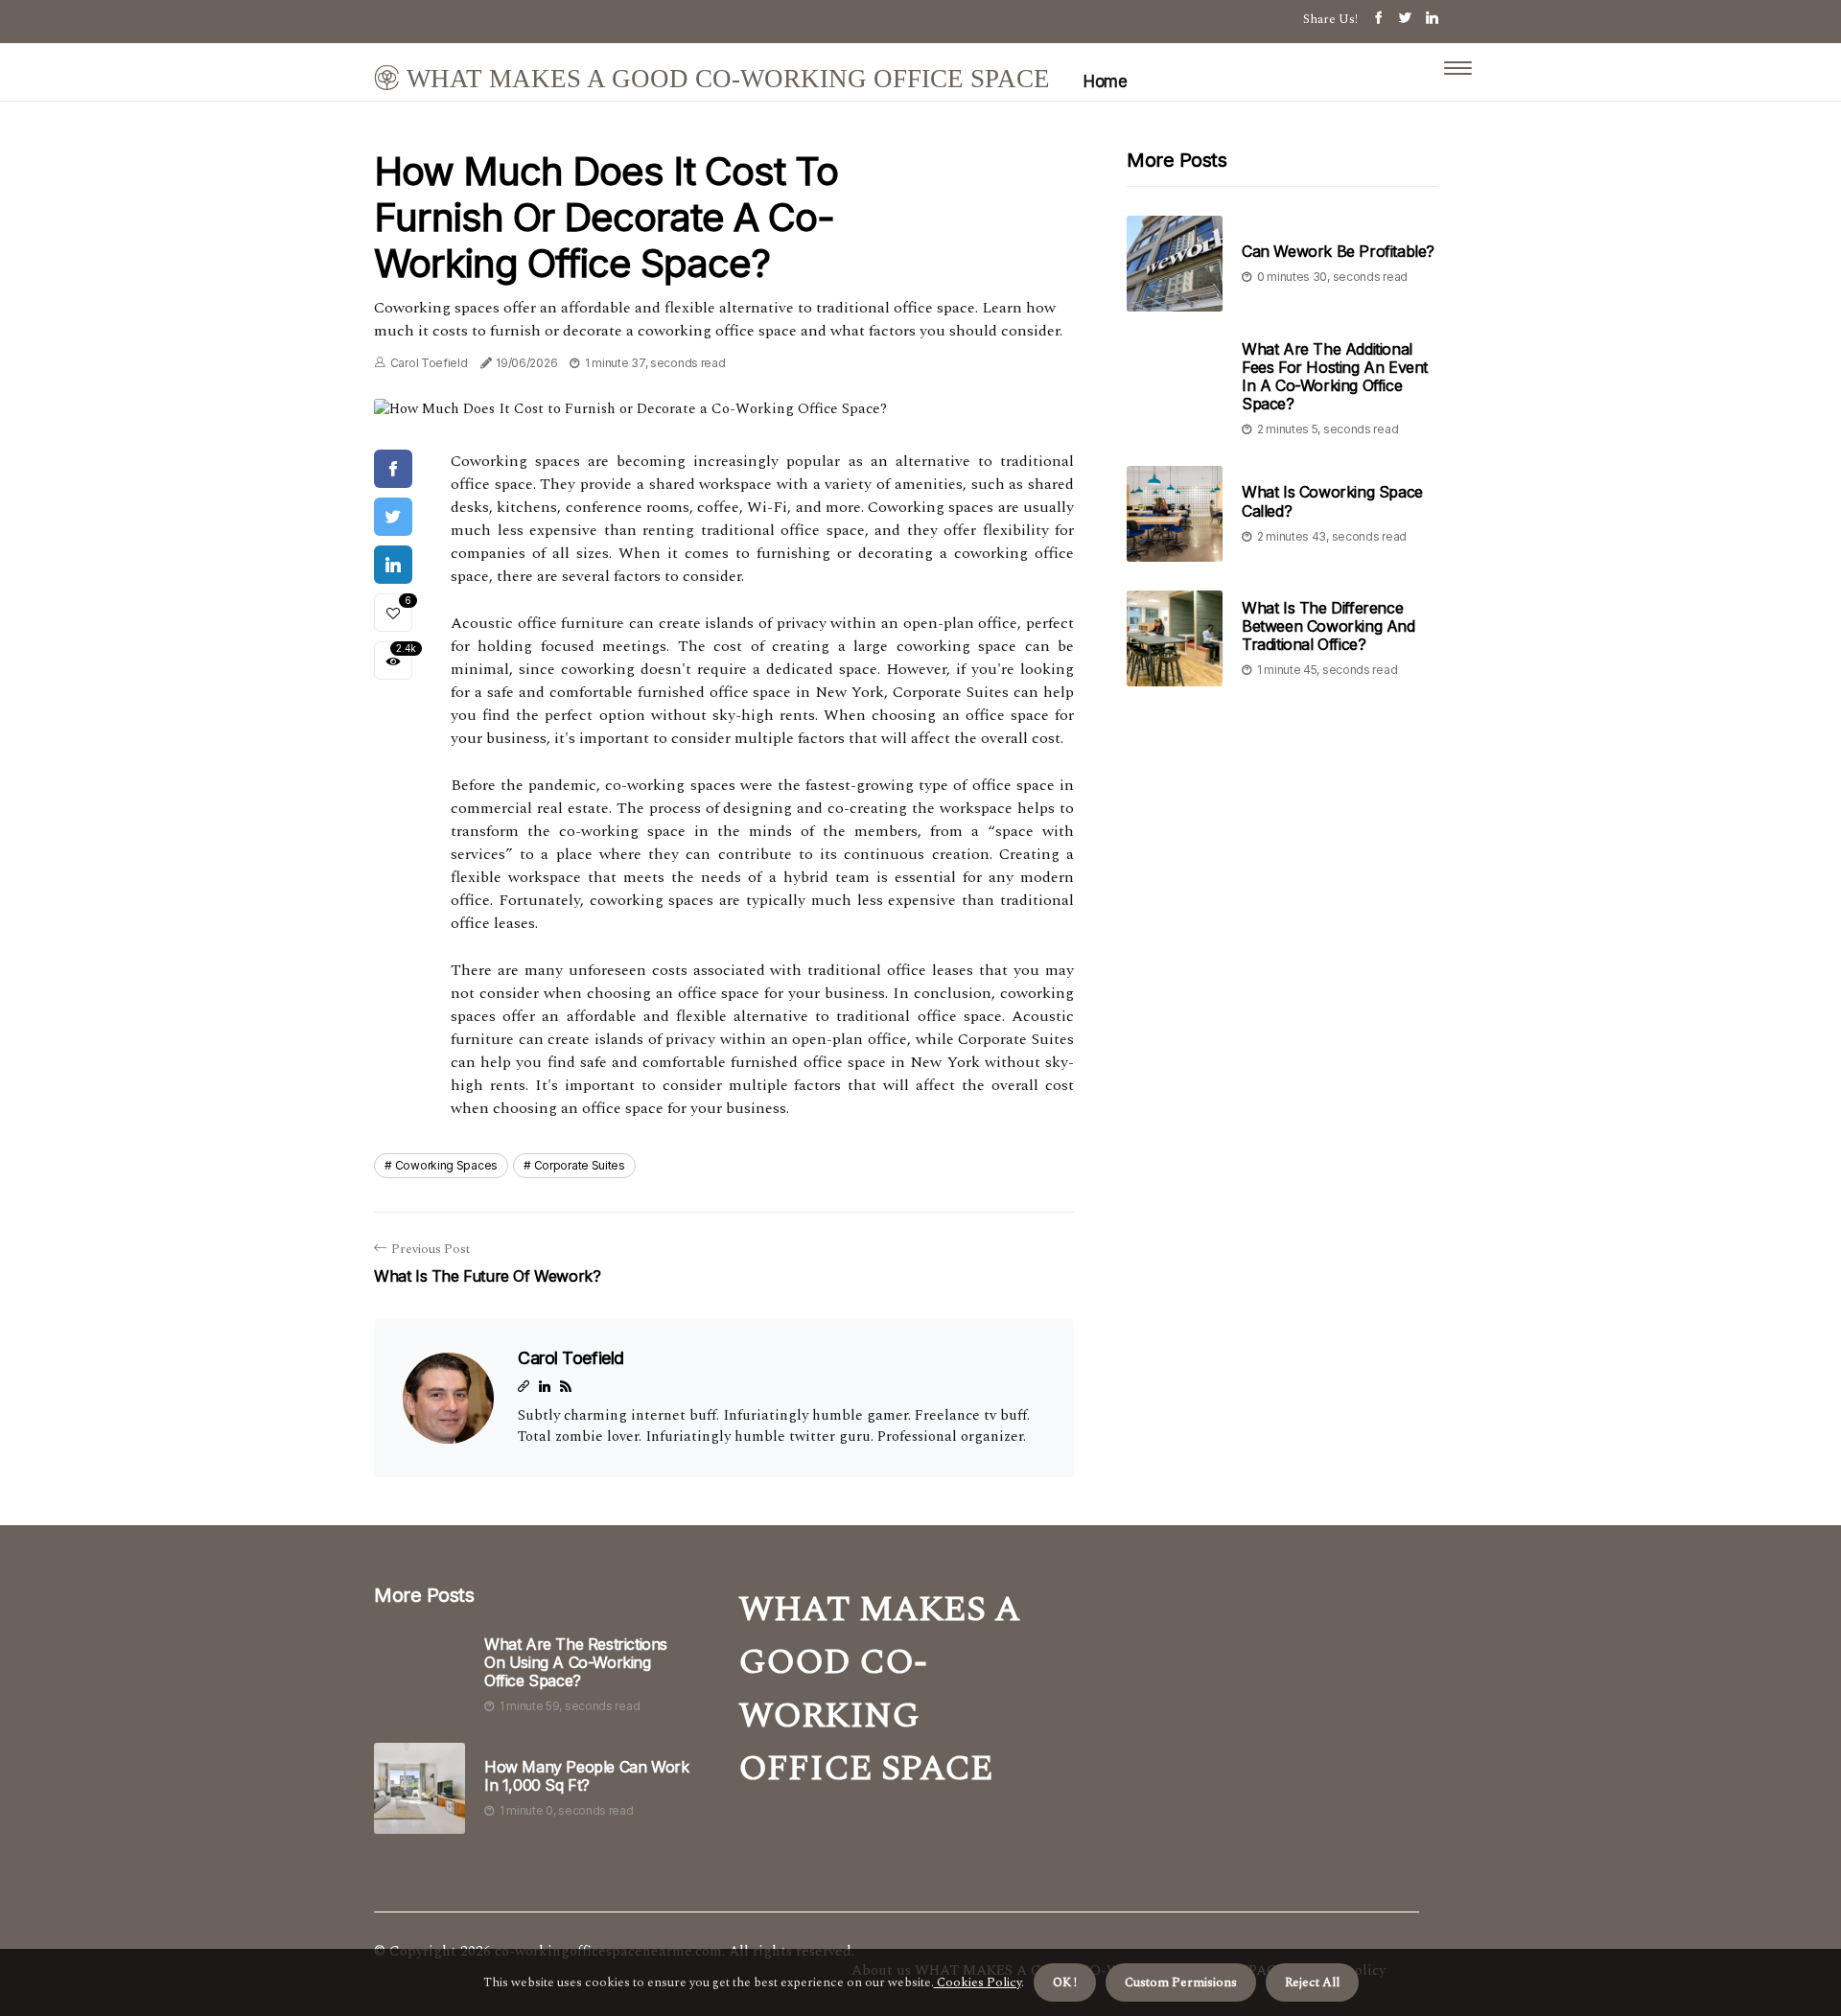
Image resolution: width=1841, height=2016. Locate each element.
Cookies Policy (978, 1982)
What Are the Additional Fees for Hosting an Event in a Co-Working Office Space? (1335, 377)
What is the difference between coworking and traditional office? (1328, 626)
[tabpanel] (724, 410)
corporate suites (580, 1165)
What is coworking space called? (1332, 502)
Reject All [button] (1312, 1982)
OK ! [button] (1065, 1982)
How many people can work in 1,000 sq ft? (586, 1776)
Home (1105, 81)
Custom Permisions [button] (1181, 1982)
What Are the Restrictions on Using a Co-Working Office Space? (576, 1663)
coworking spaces (446, 1165)
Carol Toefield (429, 363)
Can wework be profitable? (1338, 251)
